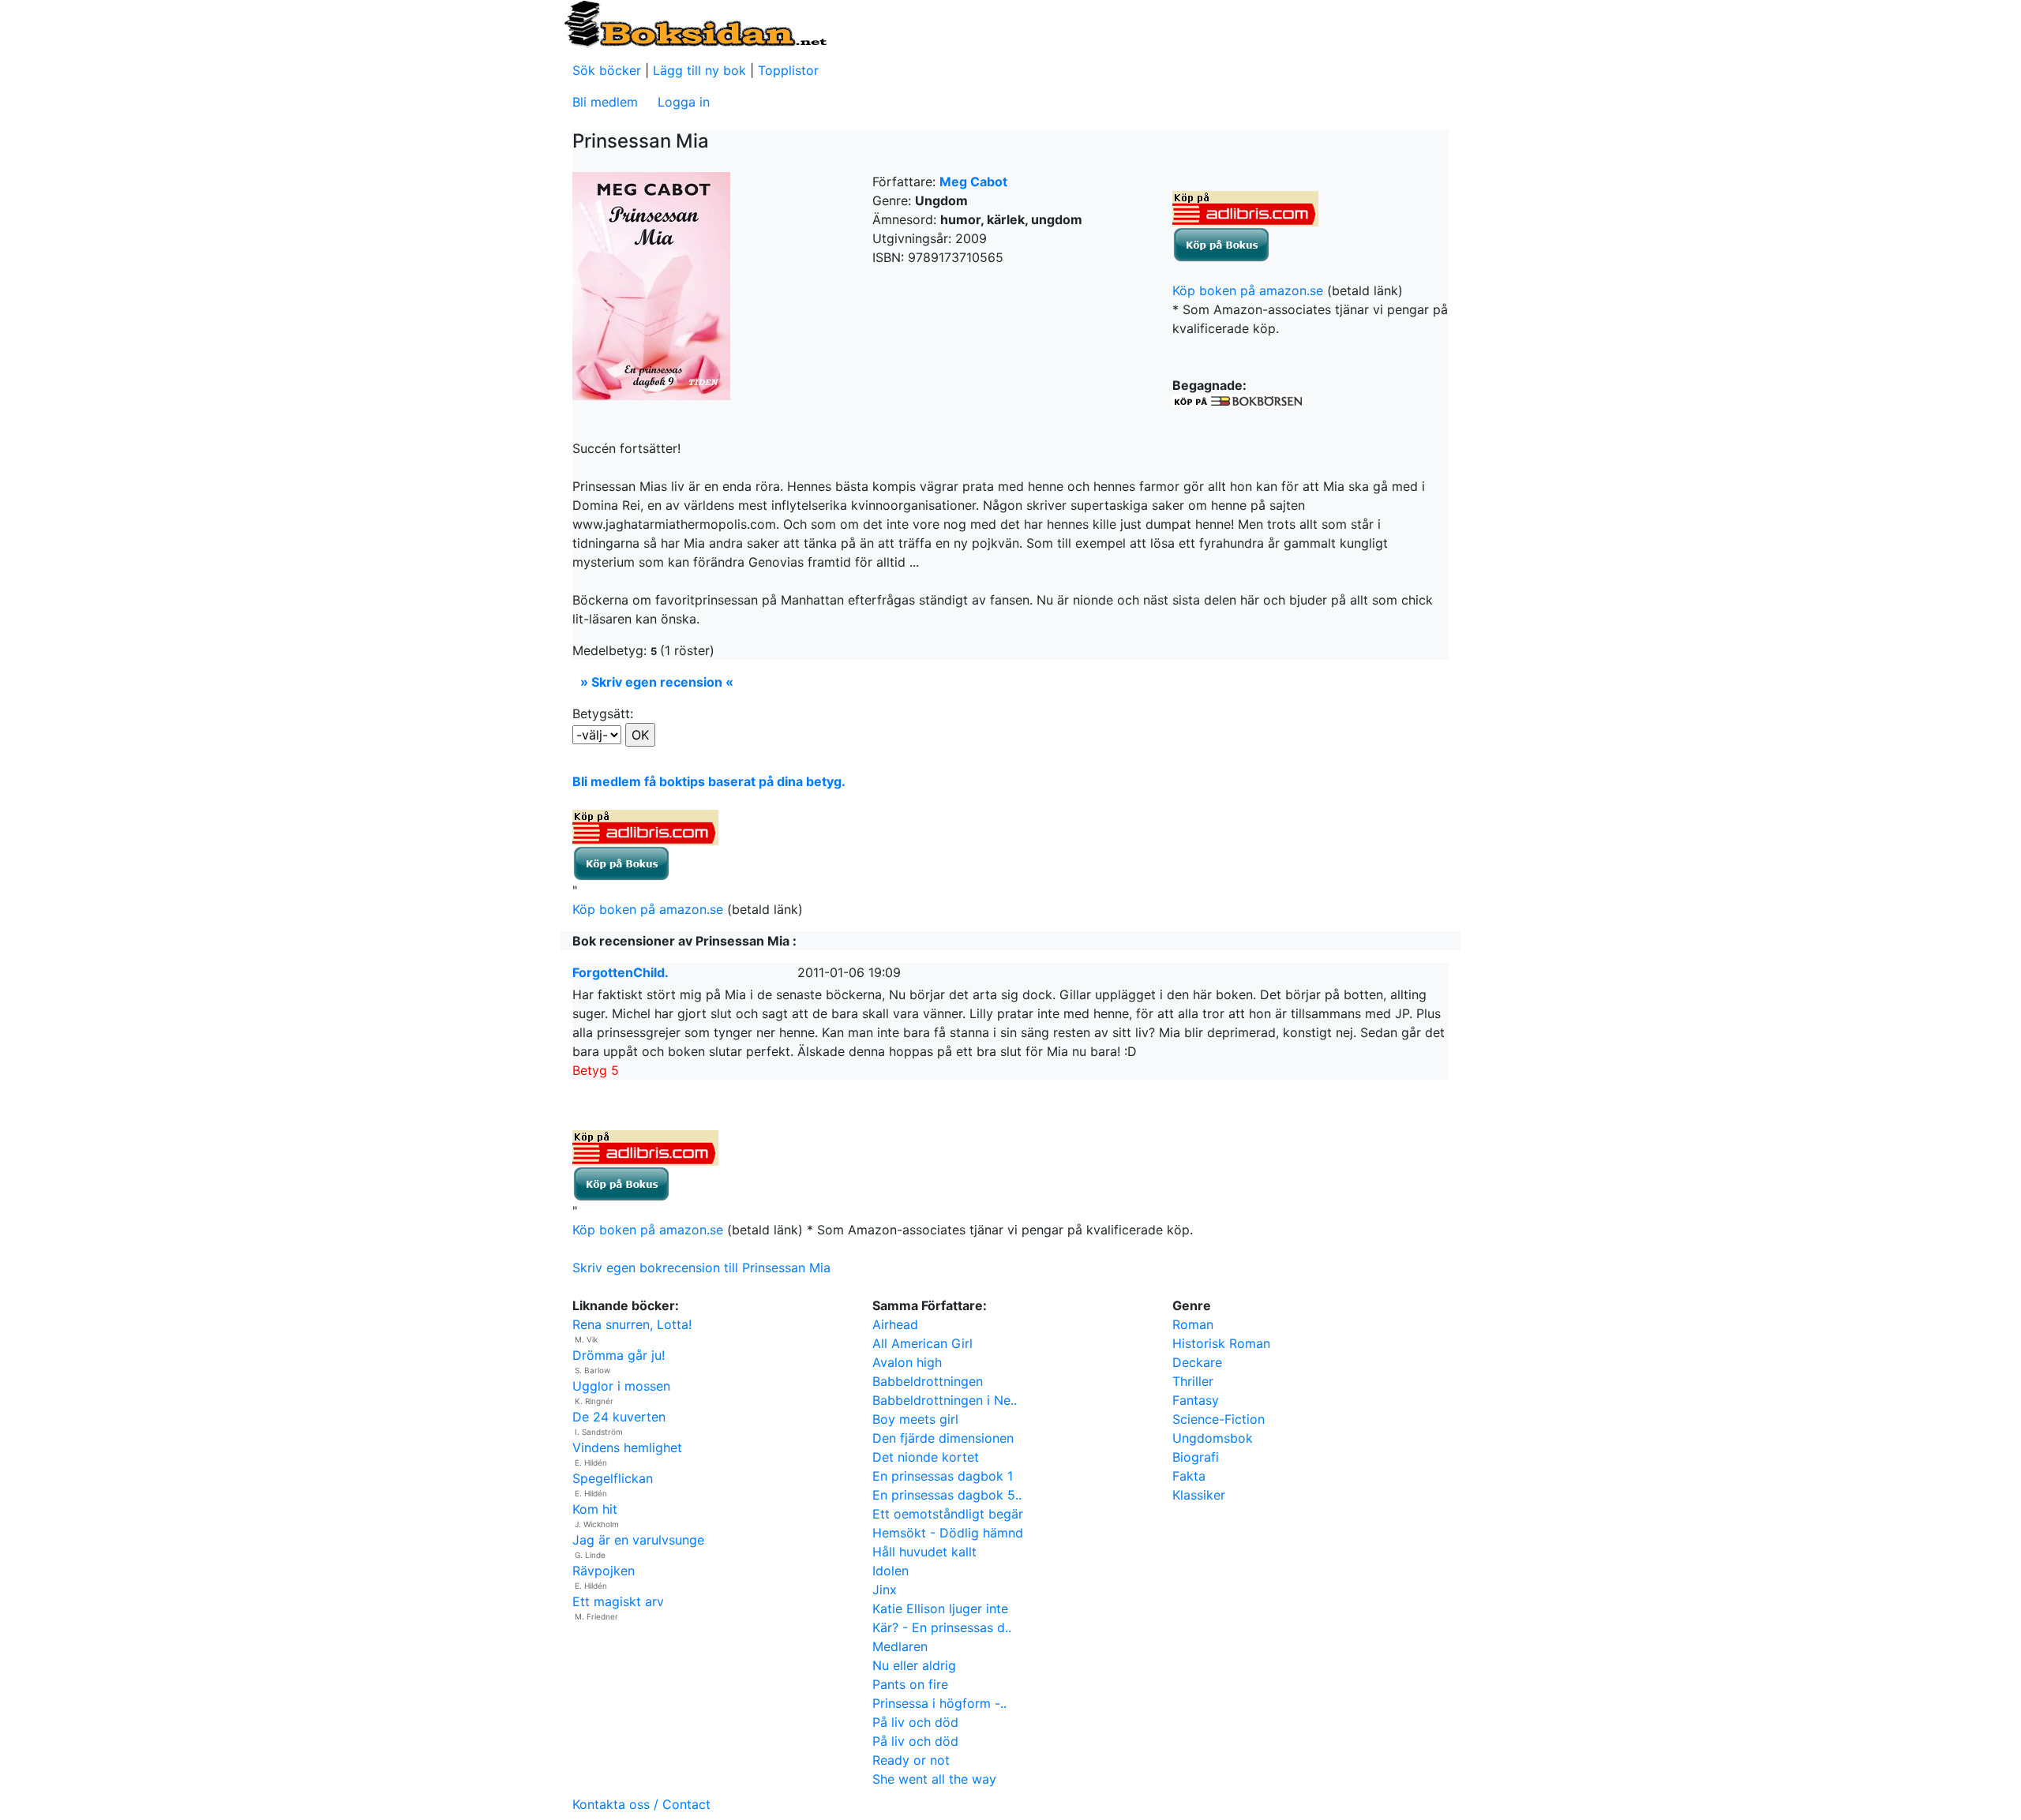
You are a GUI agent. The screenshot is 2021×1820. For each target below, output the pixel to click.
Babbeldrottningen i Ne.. (945, 1400)
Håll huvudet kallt (924, 1552)
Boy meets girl (915, 1419)
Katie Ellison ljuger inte (940, 1608)
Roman (1193, 1324)
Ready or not (911, 1760)
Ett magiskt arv (618, 1601)
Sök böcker (607, 70)
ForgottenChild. (621, 972)
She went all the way (934, 1779)
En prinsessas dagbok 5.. (947, 1495)
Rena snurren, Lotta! (632, 1324)
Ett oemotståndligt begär (948, 1514)
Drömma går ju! (619, 1355)
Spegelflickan (613, 1478)
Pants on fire (910, 1684)
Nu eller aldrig (914, 1665)
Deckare (1197, 1362)
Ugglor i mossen (621, 1386)
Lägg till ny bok (699, 70)
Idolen (891, 1571)
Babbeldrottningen (928, 1381)
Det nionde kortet (926, 1457)
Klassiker (1199, 1495)
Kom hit (595, 1509)
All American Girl (922, 1343)
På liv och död (915, 1722)
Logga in (684, 102)
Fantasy (1196, 1400)
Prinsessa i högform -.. (939, 1703)
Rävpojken (604, 1571)
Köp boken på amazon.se (1248, 290)
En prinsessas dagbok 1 (943, 1476)
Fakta (1189, 1476)
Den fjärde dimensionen (943, 1438)
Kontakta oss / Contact (641, 1804)
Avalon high (907, 1362)
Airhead (895, 1324)
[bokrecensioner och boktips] (695, 23)
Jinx (885, 1590)
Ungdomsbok (1213, 1438)
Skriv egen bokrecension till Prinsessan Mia (701, 1268)
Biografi (1196, 1457)
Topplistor (788, 70)
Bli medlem (605, 102)
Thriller (1193, 1381)
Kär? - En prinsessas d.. (942, 1627)
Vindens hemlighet (627, 1447)
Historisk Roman (1221, 1343)
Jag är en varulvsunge (638, 1540)
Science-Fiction (1219, 1419)
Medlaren (900, 1646)
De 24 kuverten (619, 1417)
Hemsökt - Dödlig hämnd (948, 1533)
